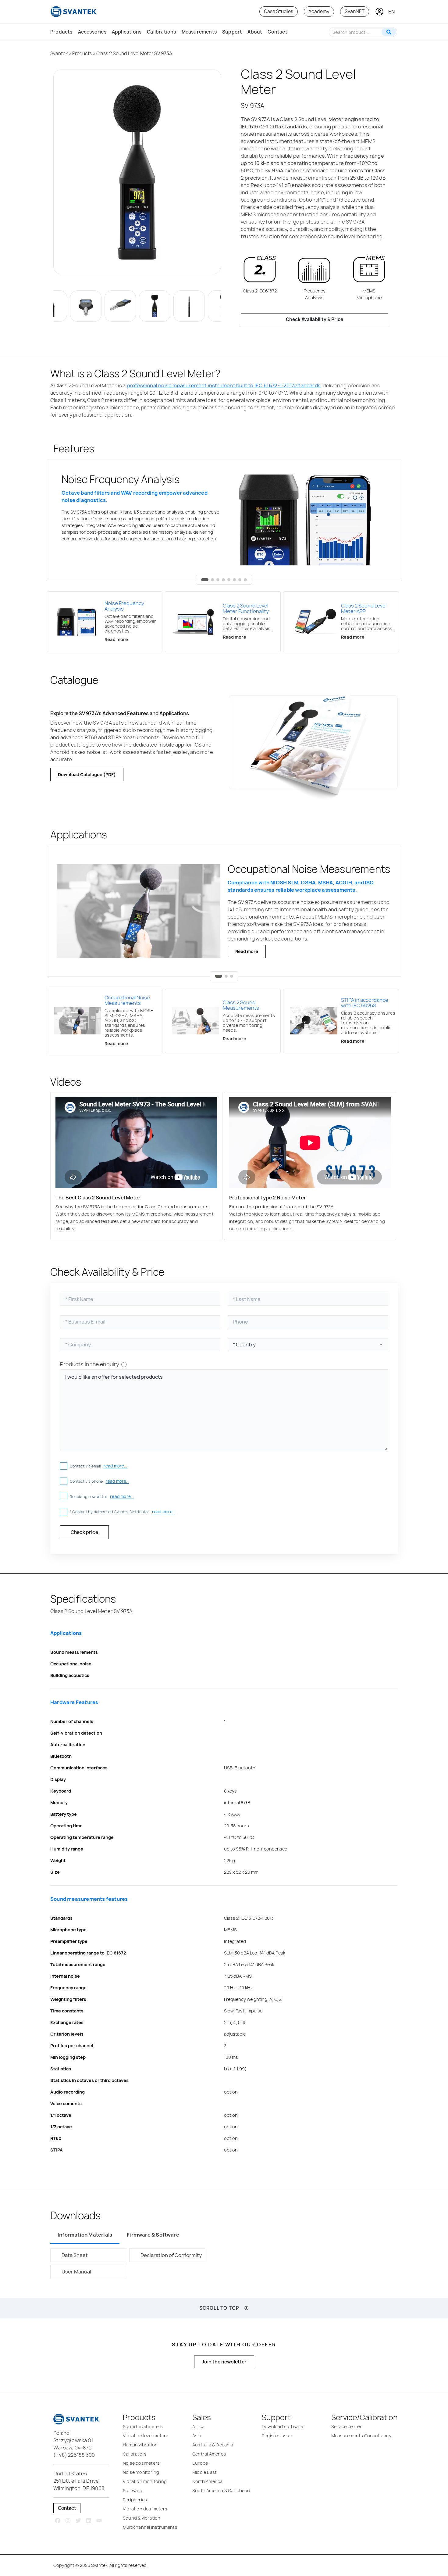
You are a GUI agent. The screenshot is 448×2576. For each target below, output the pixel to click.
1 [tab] (205, 580)
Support (232, 32)
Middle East (204, 2472)
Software (133, 2490)
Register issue (277, 2436)
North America (208, 2481)
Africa (198, 2426)
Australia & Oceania (213, 2445)
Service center (347, 2426)
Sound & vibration (142, 2518)
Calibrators (135, 2454)
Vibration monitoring (145, 2481)
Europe (200, 2463)
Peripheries (135, 2500)
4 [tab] (223, 580)
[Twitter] (78, 2521)
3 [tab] (218, 580)
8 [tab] (245, 580)
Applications (127, 32)
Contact (277, 32)
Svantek (59, 54)
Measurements (199, 32)
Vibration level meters (146, 2436)
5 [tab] (229, 580)
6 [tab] (234, 580)
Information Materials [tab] (85, 2235)
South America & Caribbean (221, 2490)
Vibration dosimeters (145, 2509)
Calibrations (161, 32)
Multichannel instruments (150, 2527)
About (255, 32)
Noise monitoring (141, 2472)
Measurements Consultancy (361, 2436)
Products (61, 32)
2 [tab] (212, 580)
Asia (197, 2436)
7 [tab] (240, 580)
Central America (209, 2454)
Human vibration (140, 2445)
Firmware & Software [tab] (153, 2235)
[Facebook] (58, 2521)
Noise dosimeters (141, 2463)
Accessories (92, 32)
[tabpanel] (224, 520)
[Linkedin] (89, 2521)
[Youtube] (99, 2521)
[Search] (389, 32)
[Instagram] (68, 2521)
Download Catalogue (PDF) (87, 774)
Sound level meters (143, 2426)
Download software (282, 2426)
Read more (247, 951)
